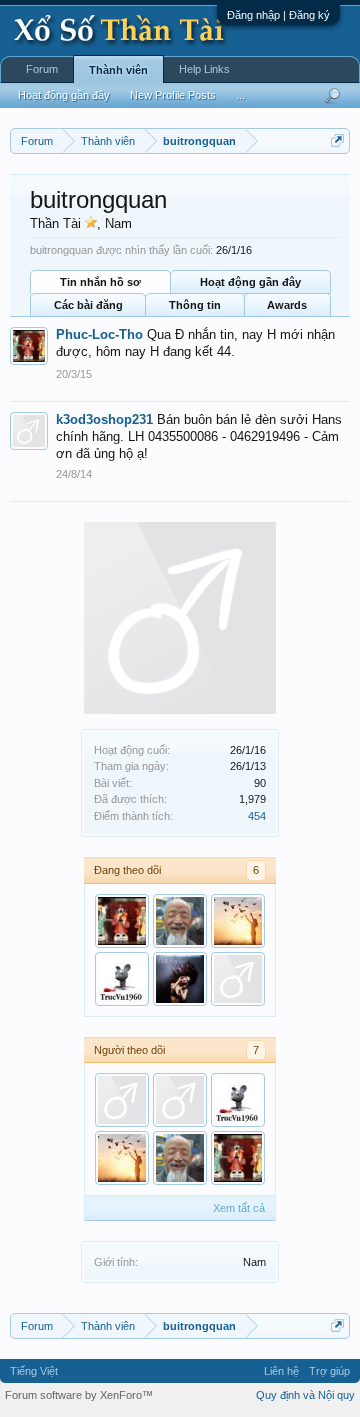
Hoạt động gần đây (250, 282)
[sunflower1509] (238, 921)
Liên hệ (281, 1371)
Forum (42, 69)
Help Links (204, 69)
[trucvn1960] (122, 979)
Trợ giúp (329, 1371)
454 (257, 816)
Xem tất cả (239, 1208)
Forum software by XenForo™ (79, 1395)
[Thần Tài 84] (180, 979)
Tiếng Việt (34, 1371)
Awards (287, 305)
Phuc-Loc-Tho (99, 334)
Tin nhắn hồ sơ (100, 282)
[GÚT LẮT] (238, 979)
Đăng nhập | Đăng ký (278, 15)
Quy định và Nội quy (305, 1395)
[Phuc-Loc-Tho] (122, 921)
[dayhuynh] (180, 1100)
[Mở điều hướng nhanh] (337, 140)
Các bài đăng (88, 305)
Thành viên (118, 70)
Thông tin (195, 305)
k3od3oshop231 (104, 419)
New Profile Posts (173, 95)
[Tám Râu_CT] (180, 921)
